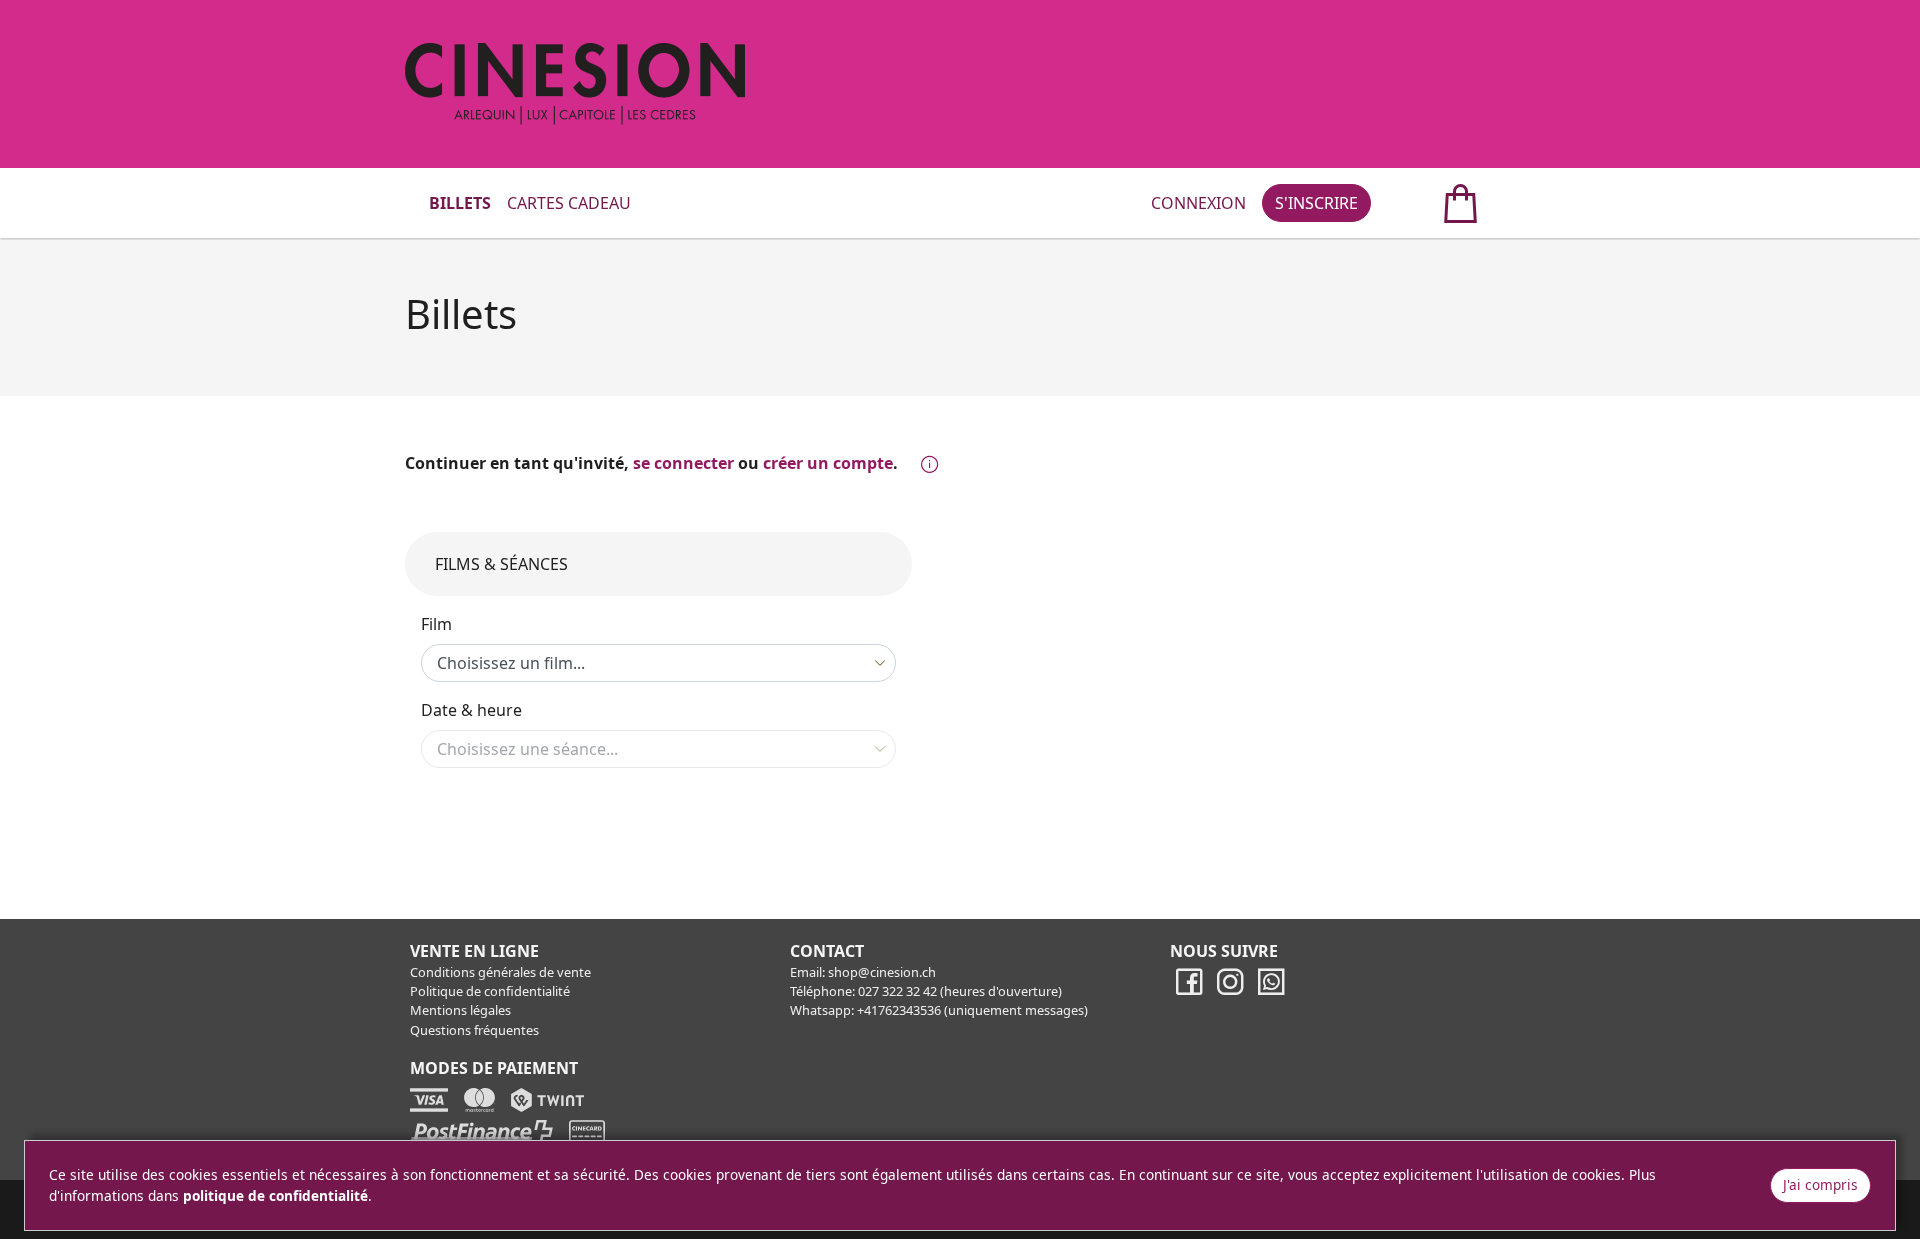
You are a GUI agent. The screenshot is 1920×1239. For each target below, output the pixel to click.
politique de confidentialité (275, 1195)
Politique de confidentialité (490, 991)
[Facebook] (1189, 991)
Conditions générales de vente (500, 972)
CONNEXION (1198, 203)
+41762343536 (899, 1010)
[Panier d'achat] (1439, 203)
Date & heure (471, 710)
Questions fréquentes (474, 1030)
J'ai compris (1820, 1184)
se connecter (683, 463)
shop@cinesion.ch (882, 972)
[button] (925, 465)
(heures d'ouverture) (1001, 991)
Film (436, 624)
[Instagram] (1230, 991)
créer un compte (828, 463)
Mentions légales (460, 1010)
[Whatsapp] (1271, 991)
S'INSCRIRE (1316, 203)
